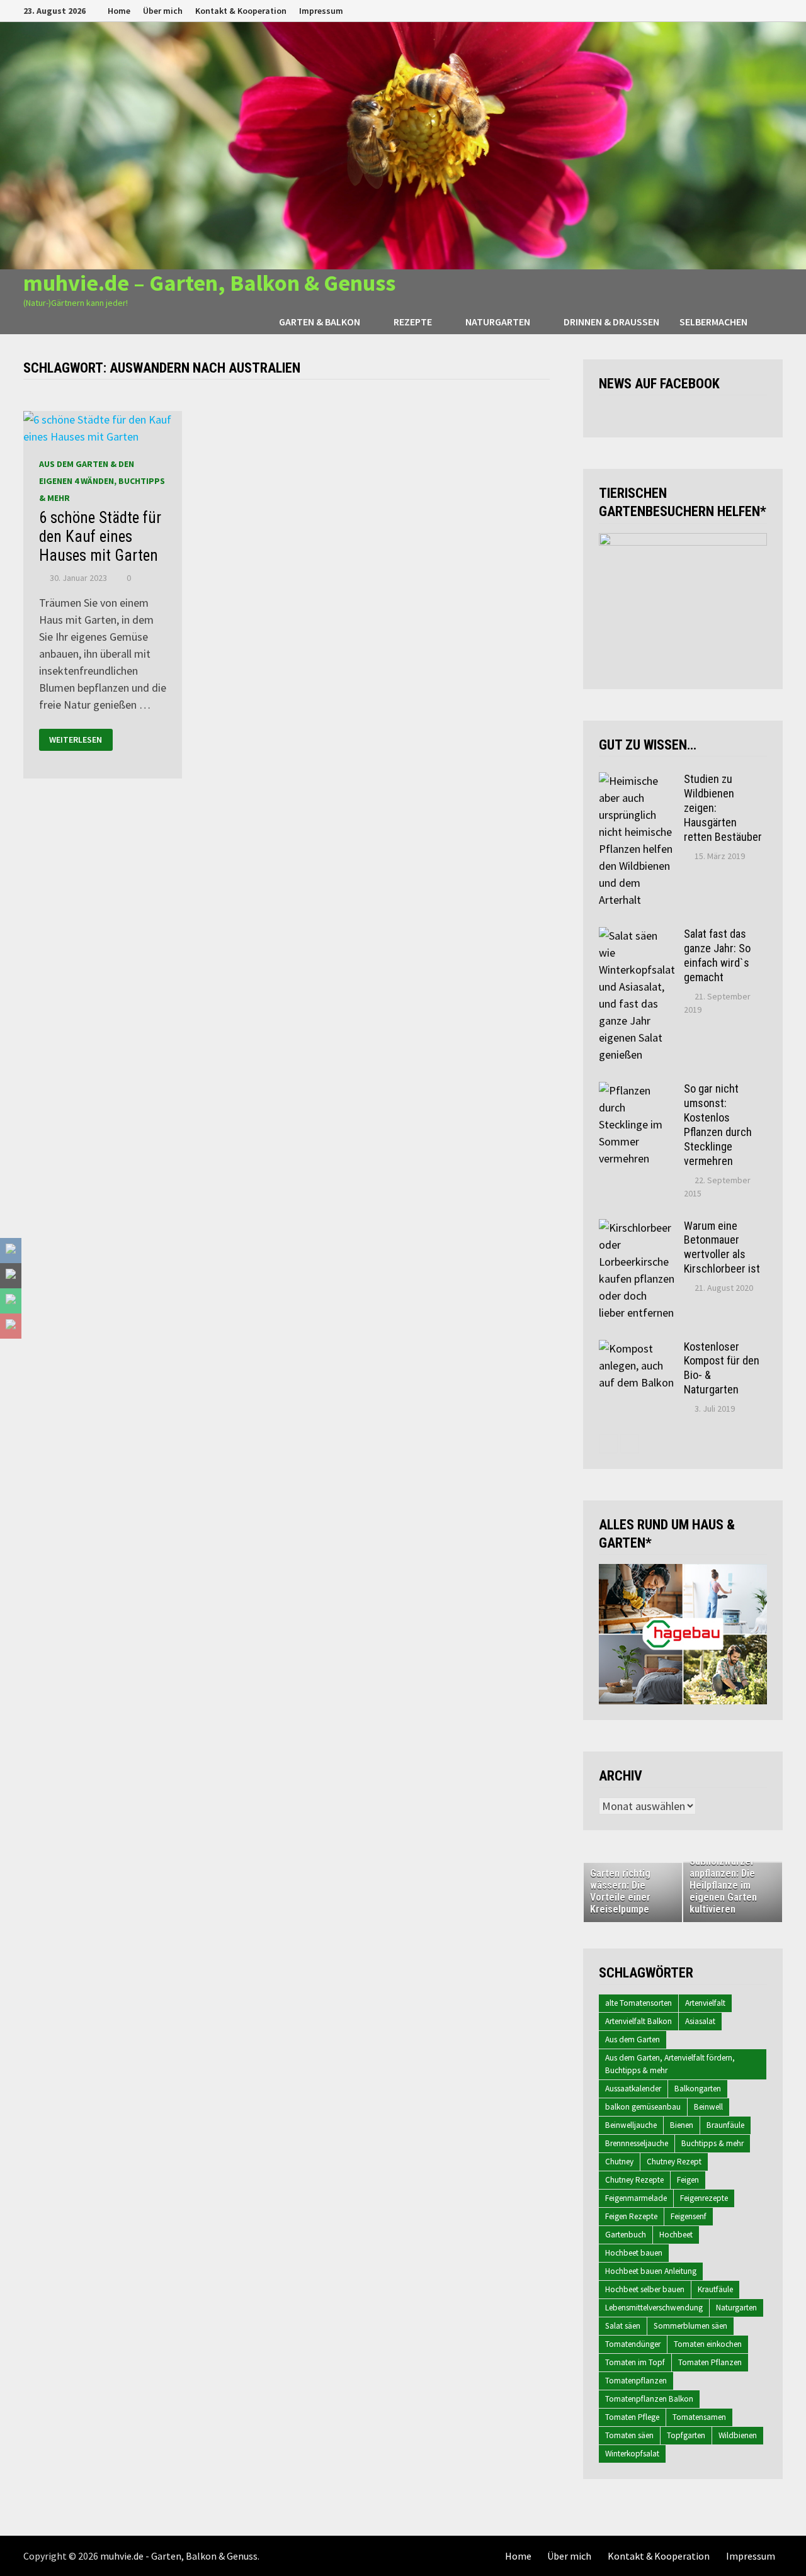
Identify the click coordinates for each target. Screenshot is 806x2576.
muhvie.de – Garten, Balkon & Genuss (209, 283)
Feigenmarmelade (636, 2198)
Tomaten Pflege (632, 2417)
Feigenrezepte (704, 2198)
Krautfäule (715, 2289)
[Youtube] (730, 10)
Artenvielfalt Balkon (639, 2021)
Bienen (682, 2125)
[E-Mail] (776, 10)
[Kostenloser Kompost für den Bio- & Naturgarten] (637, 1348)
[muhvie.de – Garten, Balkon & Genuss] (403, 144)
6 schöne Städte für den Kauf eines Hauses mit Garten (100, 537)
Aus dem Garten (633, 2039)
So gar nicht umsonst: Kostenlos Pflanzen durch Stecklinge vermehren (718, 1124)
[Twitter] (746, 10)
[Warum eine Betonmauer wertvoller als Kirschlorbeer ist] (637, 1228)
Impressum (321, 11)
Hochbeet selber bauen (645, 2289)
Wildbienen (738, 2435)
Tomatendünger (633, 2344)
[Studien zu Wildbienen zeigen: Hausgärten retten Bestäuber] (637, 781)
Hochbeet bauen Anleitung (651, 2271)
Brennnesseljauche (637, 2143)
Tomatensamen (699, 2417)
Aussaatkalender (633, 2089)
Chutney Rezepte (634, 2180)
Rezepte (413, 322)
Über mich (163, 11)
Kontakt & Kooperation (241, 11)
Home (119, 11)
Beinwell (708, 2107)
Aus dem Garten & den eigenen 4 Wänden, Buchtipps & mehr (102, 481)
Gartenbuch (626, 2235)
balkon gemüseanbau (643, 2107)
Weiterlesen (76, 740)
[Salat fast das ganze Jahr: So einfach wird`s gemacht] (637, 936)
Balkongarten (698, 2089)
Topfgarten (686, 2435)
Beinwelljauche (631, 2125)
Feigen (688, 2180)
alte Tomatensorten (639, 2003)
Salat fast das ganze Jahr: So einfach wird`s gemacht (717, 955)
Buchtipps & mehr (712, 2143)
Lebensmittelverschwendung (654, 2308)
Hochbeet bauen (634, 2253)
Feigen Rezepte (631, 2216)
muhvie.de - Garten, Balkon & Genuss (179, 2556)
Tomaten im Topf (635, 2362)
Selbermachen (713, 322)
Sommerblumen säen (690, 2326)
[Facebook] (714, 10)
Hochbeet (676, 2235)
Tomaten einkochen (708, 2344)
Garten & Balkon (320, 322)
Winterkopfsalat (632, 2454)
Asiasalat (700, 2021)
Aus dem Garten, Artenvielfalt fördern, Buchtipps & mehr (670, 2064)
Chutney (619, 2162)
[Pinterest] (762, 10)
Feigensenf (689, 2216)
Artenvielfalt (705, 2003)
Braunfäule (725, 2125)
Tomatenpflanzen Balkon (649, 2399)
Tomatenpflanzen (636, 2381)
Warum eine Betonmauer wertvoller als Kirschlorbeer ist (722, 1247)
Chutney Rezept (674, 2162)
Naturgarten (498, 322)
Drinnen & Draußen (611, 322)
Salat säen (623, 2326)
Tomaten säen (629, 2435)
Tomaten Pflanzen (710, 2362)
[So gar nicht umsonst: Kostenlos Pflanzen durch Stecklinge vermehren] (637, 1090)
